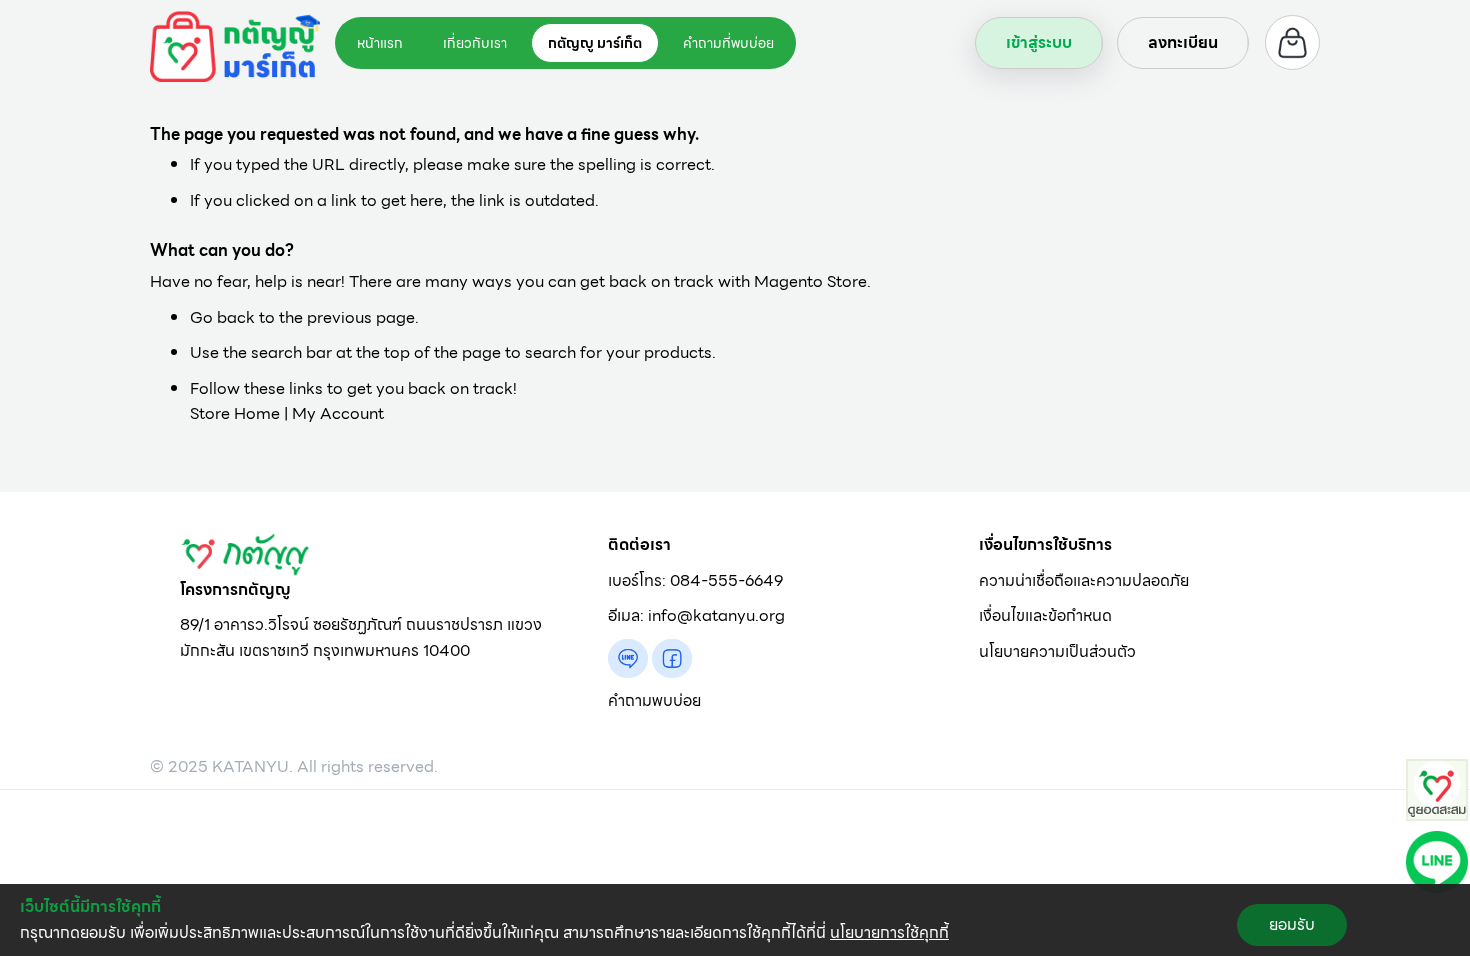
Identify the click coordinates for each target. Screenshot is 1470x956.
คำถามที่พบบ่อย (728, 43)
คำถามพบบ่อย (654, 700)
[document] (735, 920)
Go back (222, 317)
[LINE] (1437, 860)
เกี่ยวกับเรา (475, 43)
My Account (338, 413)
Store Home (235, 413)
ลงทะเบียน (1183, 42)
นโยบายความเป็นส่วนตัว (1057, 651)
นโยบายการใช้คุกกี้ (889, 932)
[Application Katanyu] (1437, 788)
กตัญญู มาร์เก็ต (595, 43)
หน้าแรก (380, 43)
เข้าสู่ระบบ (1039, 42)
